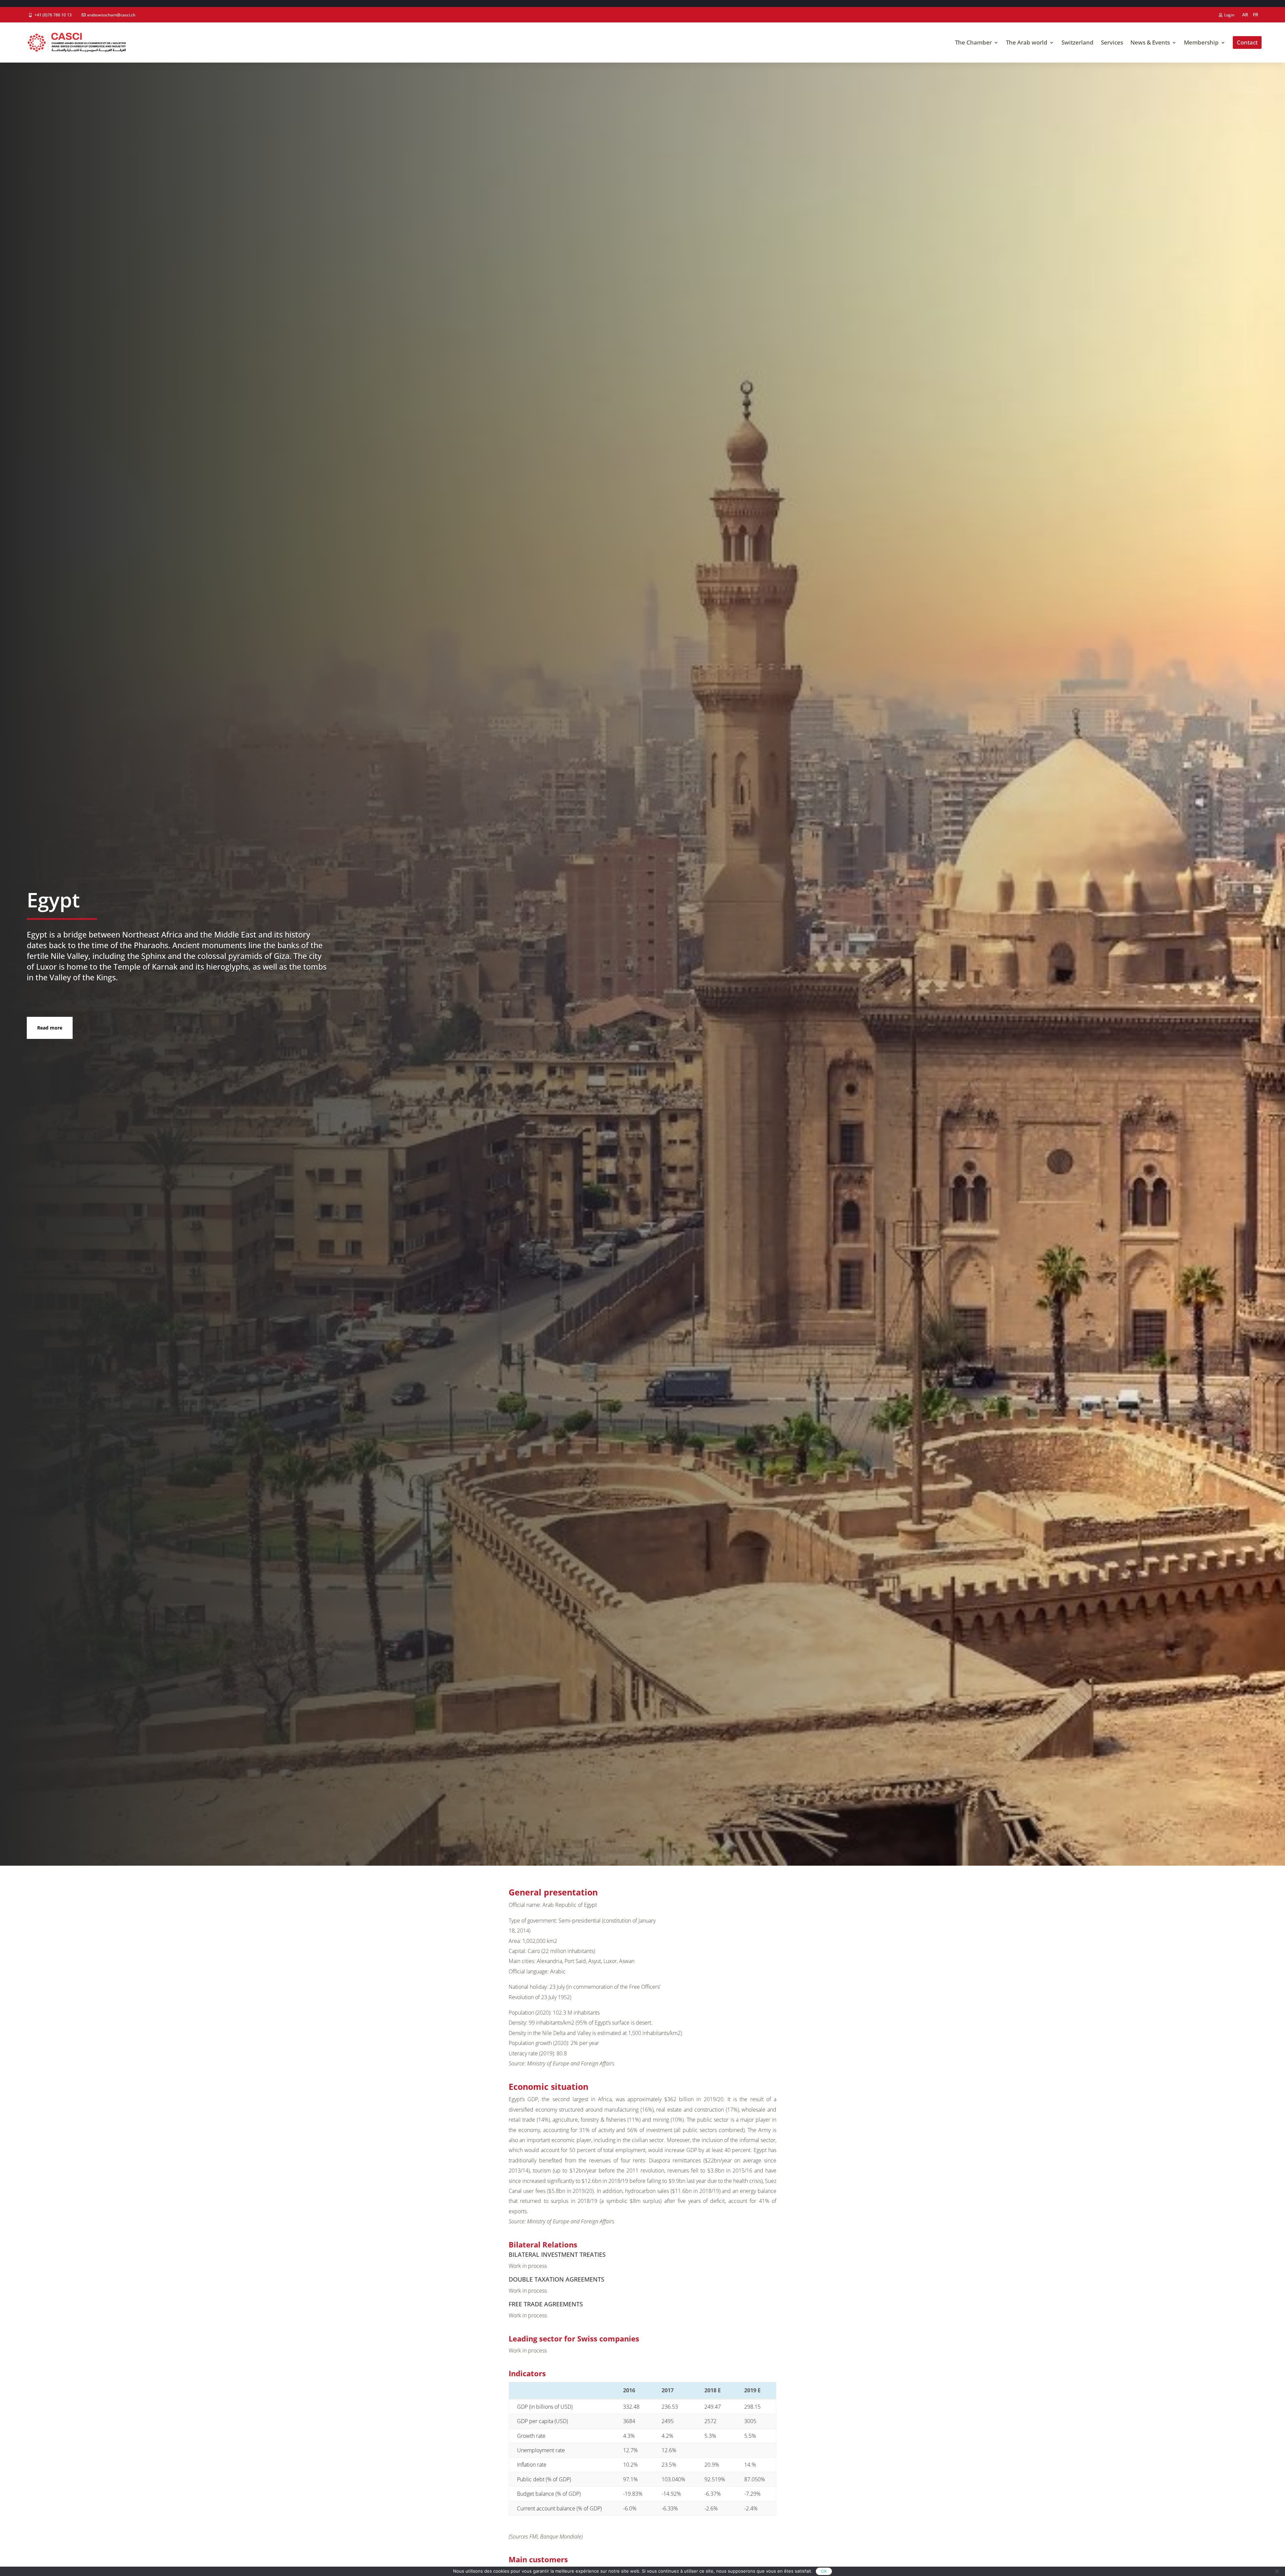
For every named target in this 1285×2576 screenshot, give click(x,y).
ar (1245, 15)
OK (824, 2571)
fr (1256, 15)
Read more (50, 1028)
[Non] (1277, 2571)
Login (1229, 15)
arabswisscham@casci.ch (111, 15)
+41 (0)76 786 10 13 (53, 15)
